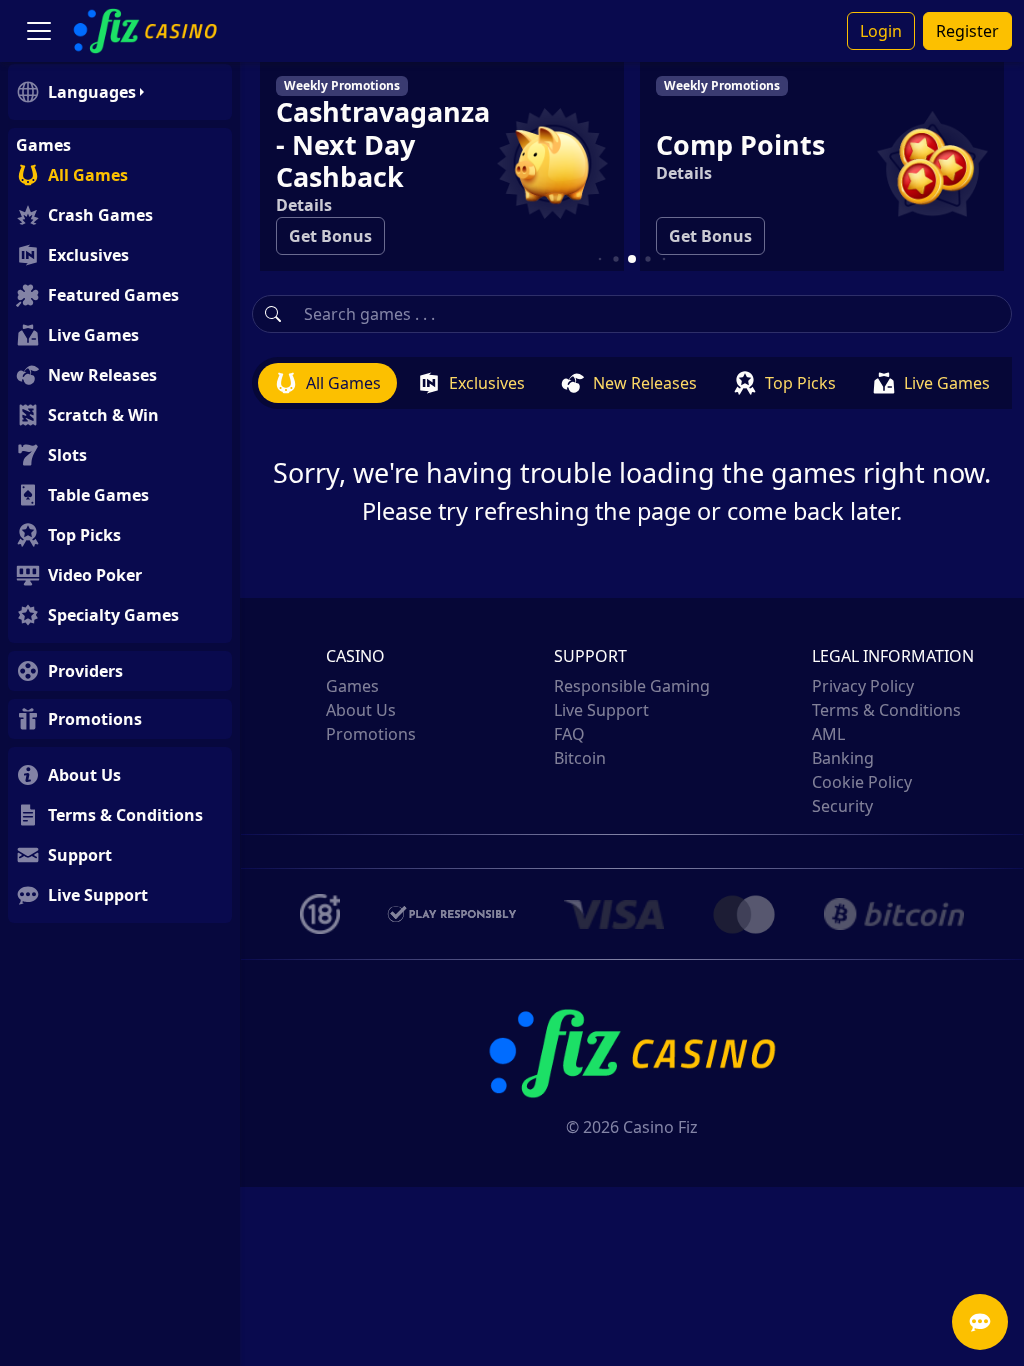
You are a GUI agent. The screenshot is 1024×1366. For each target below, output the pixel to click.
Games (352, 686)
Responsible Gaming (632, 686)
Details (586, 173)
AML (828, 734)
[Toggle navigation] (39, 31)
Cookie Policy (862, 782)
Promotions (371, 734)
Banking (843, 758)
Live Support (601, 710)
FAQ (569, 734)
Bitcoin (580, 758)
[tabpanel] (632, 467)
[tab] (327, 383)
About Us (361, 710)
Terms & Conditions (886, 710)
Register (967, 31)
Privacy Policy (863, 686)
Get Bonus (612, 236)
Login (881, 31)
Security (842, 806)
